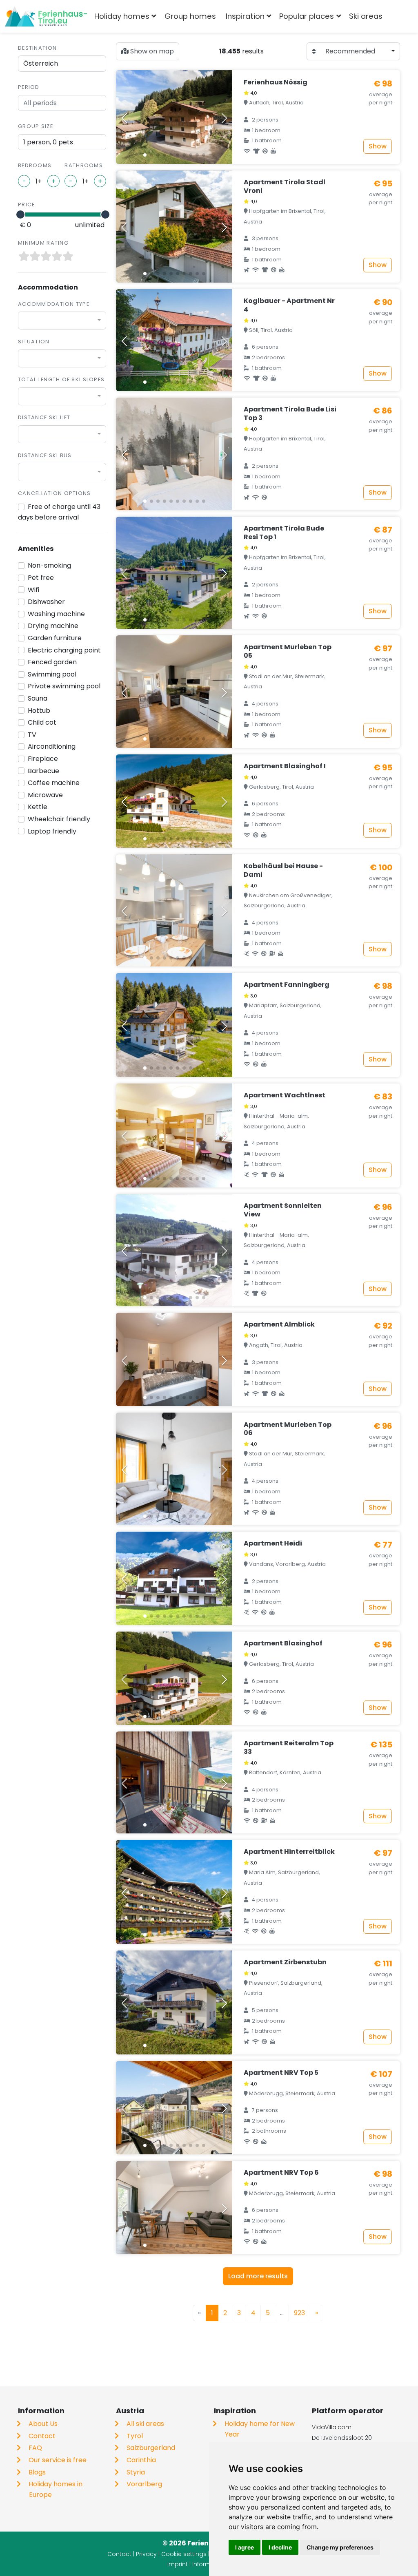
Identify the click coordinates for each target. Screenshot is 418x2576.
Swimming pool (52, 674)
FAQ (35, 2448)
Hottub (39, 711)
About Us (43, 2424)
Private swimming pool (64, 686)
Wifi (33, 590)
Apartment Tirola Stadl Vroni (285, 186)
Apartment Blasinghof (283, 1643)
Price (26, 205)
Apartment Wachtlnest (285, 1095)
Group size (36, 126)
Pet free (41, 578)
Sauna (38, 698)
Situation (34, 342)
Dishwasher (46, 602)
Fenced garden (52, 662)
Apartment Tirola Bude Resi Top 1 (284, 533)
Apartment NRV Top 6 (281, 2172)
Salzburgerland (151, 2448)
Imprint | (180, 2564)
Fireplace (43, 759)
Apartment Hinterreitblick (289, 1852)
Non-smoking (49, 565)
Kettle (38, 807)
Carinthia (141, 2460)
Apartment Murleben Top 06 (288, 1429)
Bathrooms (84, 165)
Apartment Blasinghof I (285, 766)
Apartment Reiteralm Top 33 (289, 1747)
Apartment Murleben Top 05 (288, 651)
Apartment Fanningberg (287, 985)
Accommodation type (54, 304)
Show (378, 146)
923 (299, 2313)
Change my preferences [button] (340, 2547)
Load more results (258, 2276)
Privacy (146, 2554)
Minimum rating (43, 243)
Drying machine (53, 626)
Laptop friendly (52, 831)
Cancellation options (54, 493)
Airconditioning (52, 746)
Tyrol (135, 2436)
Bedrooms (35, 165)
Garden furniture (55, 638)
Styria (136, 2472)
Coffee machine (54, 783)
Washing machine (56, 614)
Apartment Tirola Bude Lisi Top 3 (290, 413)
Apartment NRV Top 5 (281, 2073)
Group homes (190, 16)
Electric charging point (64, 650)
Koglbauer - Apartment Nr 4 (289, 305)
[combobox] (401, 16)
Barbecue (43, 771)
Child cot (42, 722)
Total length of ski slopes (61, 379)
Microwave (45, 795)
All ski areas (145, 2424)
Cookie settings (184, 2554)
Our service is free (58, 2460)
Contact (42, 2436)
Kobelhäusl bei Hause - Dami (283, 870)
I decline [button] (280, 2547)
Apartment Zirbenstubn (285, 1962)
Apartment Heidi (273, 1543)
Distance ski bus (45, 455)
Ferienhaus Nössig (276, 82)
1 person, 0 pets (48, 142)
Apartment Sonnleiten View (283, 1210)
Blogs (37, 2472)
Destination (37, 48)
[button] (145, 155)
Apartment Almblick (279, 1324)
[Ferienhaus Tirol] (46, 16)
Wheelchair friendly (59, 819)
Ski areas (366, 16)
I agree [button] (245, 2547)
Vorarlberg (144, 2484)
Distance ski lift (44, 417)
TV (32, 735)
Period (29, 87)
